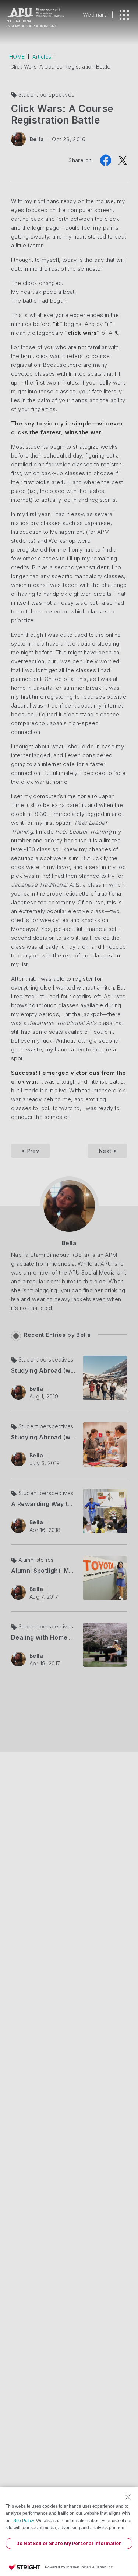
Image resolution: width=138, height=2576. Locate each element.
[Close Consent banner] (128, 2497)
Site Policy (24, 2521)
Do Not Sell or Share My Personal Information (69, 2543)
